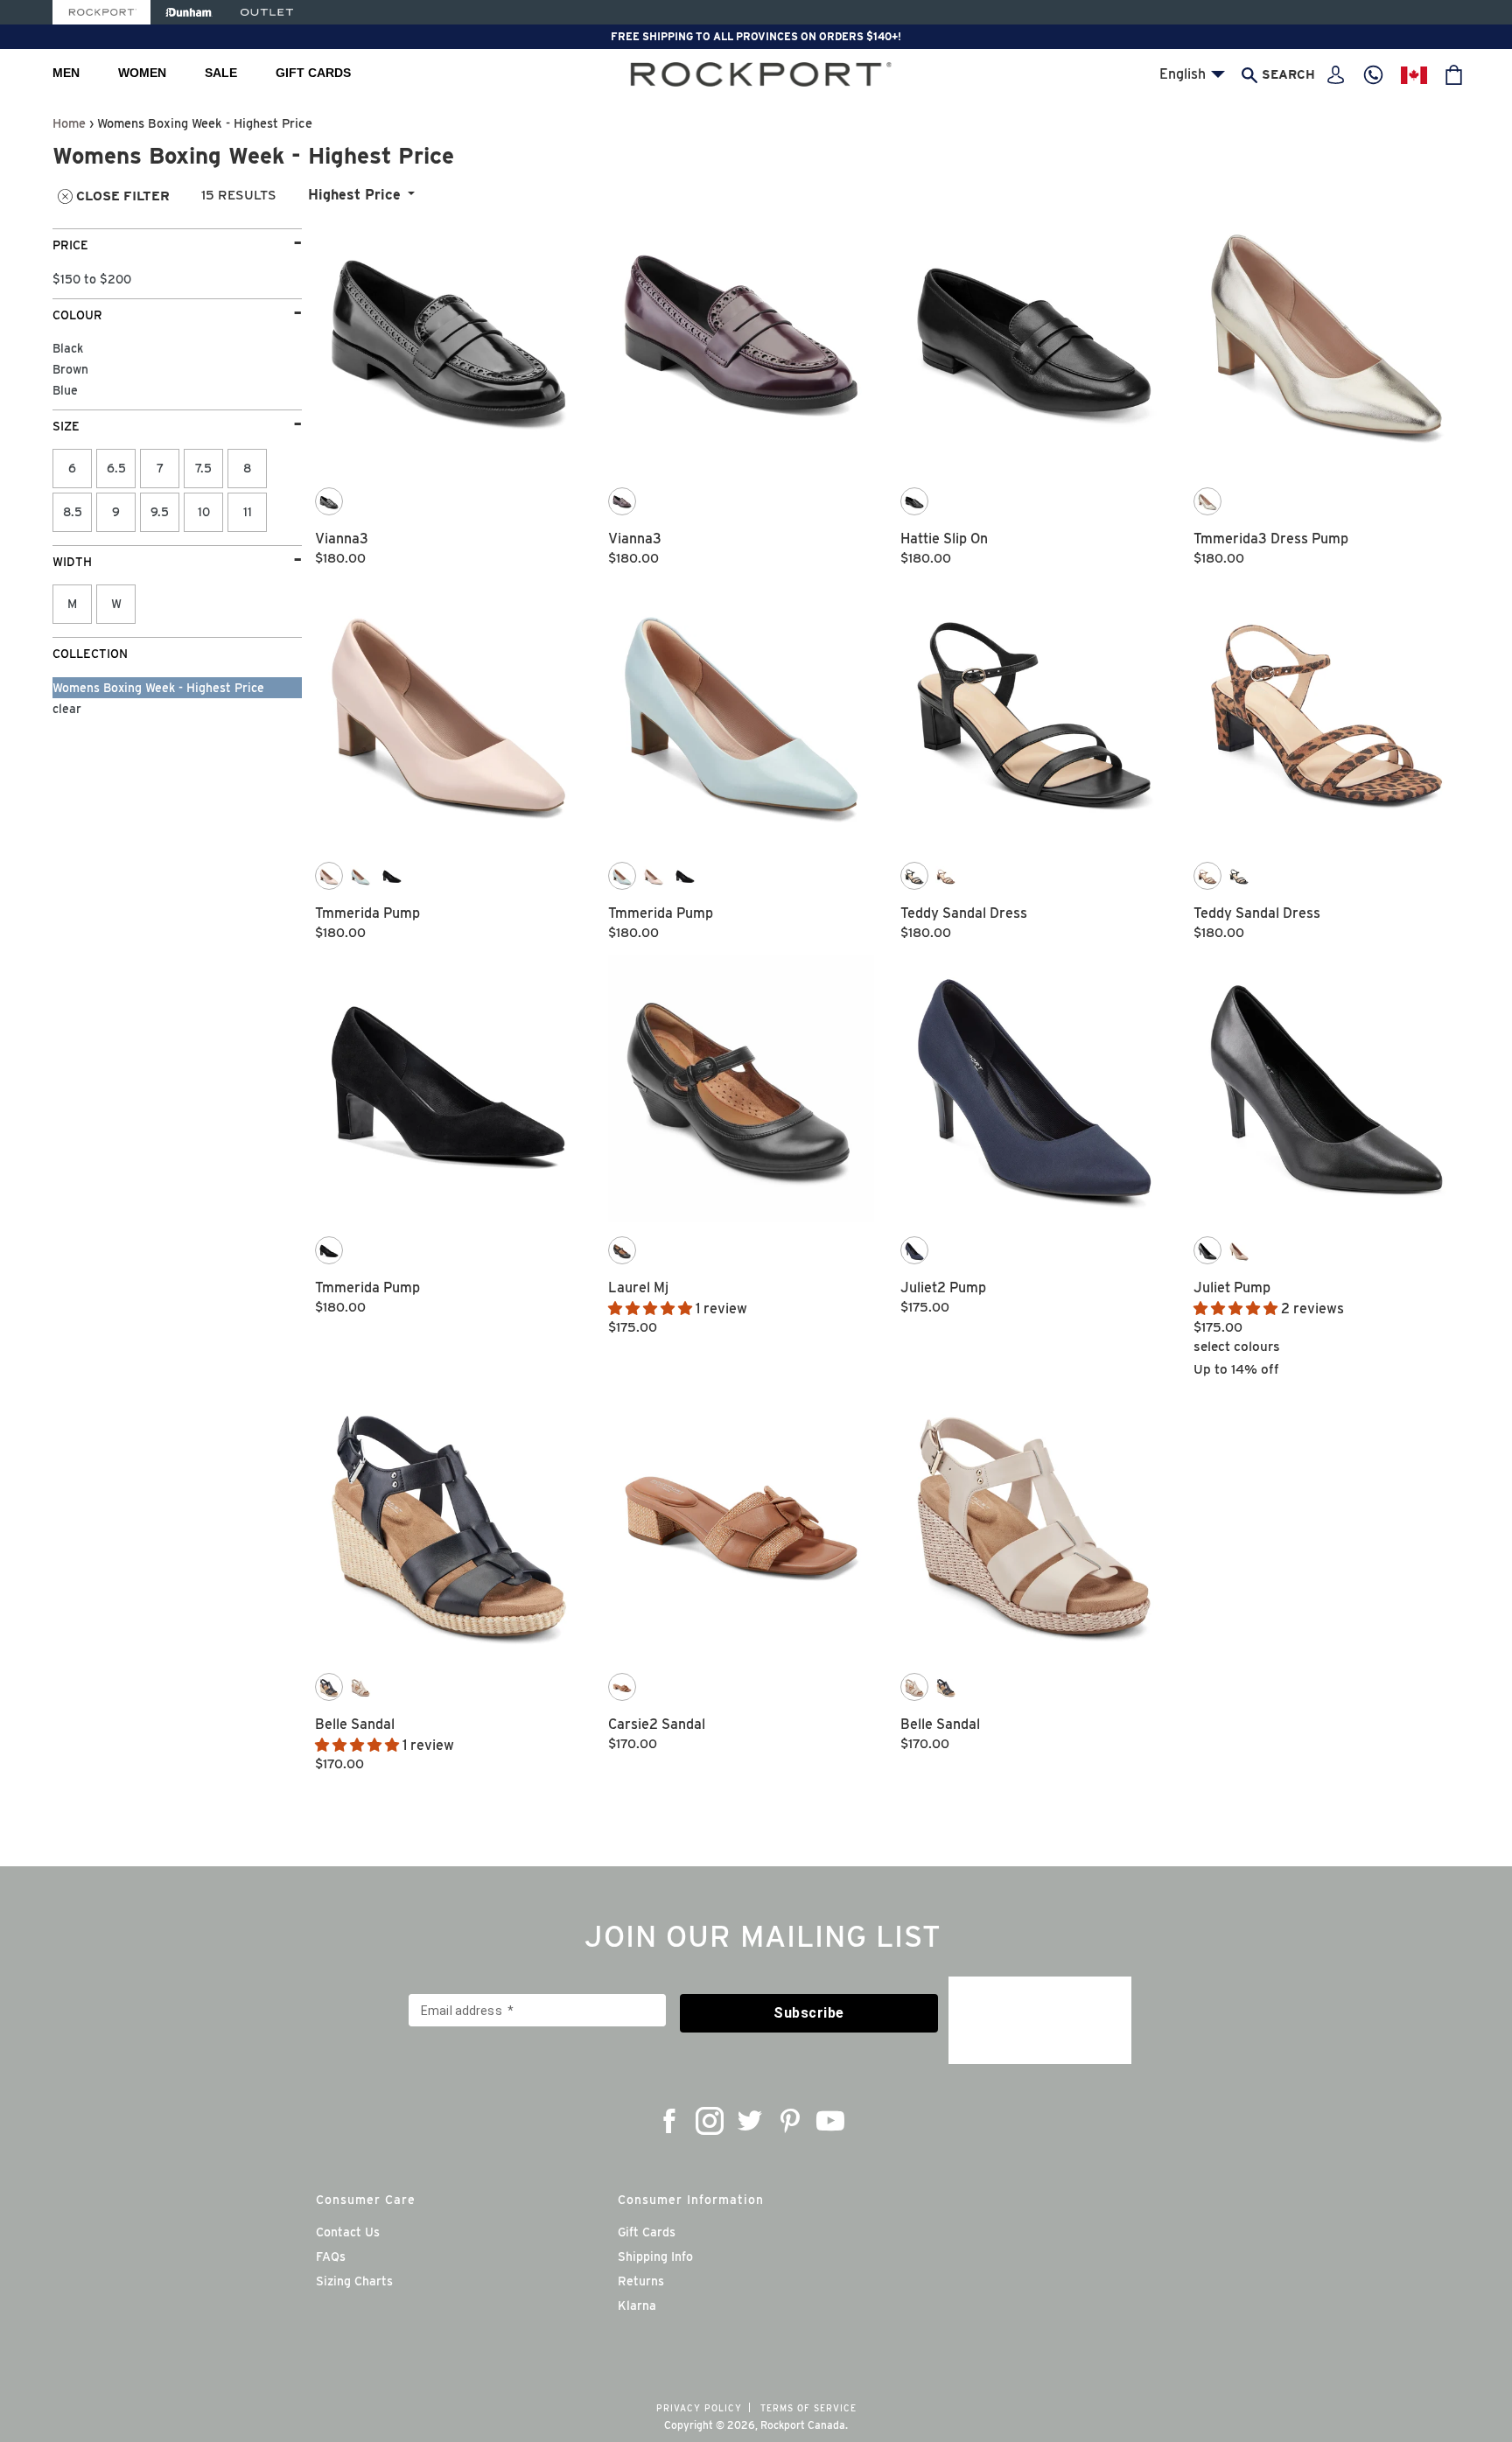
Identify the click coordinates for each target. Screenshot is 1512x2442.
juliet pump (1232, 1287)
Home (69, 123)
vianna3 (342, 539)
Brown (70, 369)
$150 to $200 (92, 279)
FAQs (331, 2257)
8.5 (73, 512)
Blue (65, 390)
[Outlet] (267, 12)
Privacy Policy (699, 2408)
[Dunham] (189, 12)
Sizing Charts (354, 2281)
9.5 (160, 512)
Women (142, 73)
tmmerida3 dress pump (1271, 539)
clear (67, 709)
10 (204, 512)
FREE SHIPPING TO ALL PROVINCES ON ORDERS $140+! (756, 36)
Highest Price (354, 195)
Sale (221, 73)
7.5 (203, 468)
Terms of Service (808, 2408)
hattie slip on (944, 539)
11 (248, 512)
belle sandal (355, 1724)
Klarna (637, 2306)
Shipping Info (655, 2257)
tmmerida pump (367, 913)
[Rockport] (101, 12)
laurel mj (638, 1287)
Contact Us (348, 2232)
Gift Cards (313, 73)
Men (66, 73)
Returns (641, 2281)
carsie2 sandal (657, 1724)
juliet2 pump (943, 1287)
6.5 (116, 468)
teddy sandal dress (964, 913)
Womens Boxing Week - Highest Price (158, 688)
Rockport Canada (803, 2425)
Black (68, 348)
